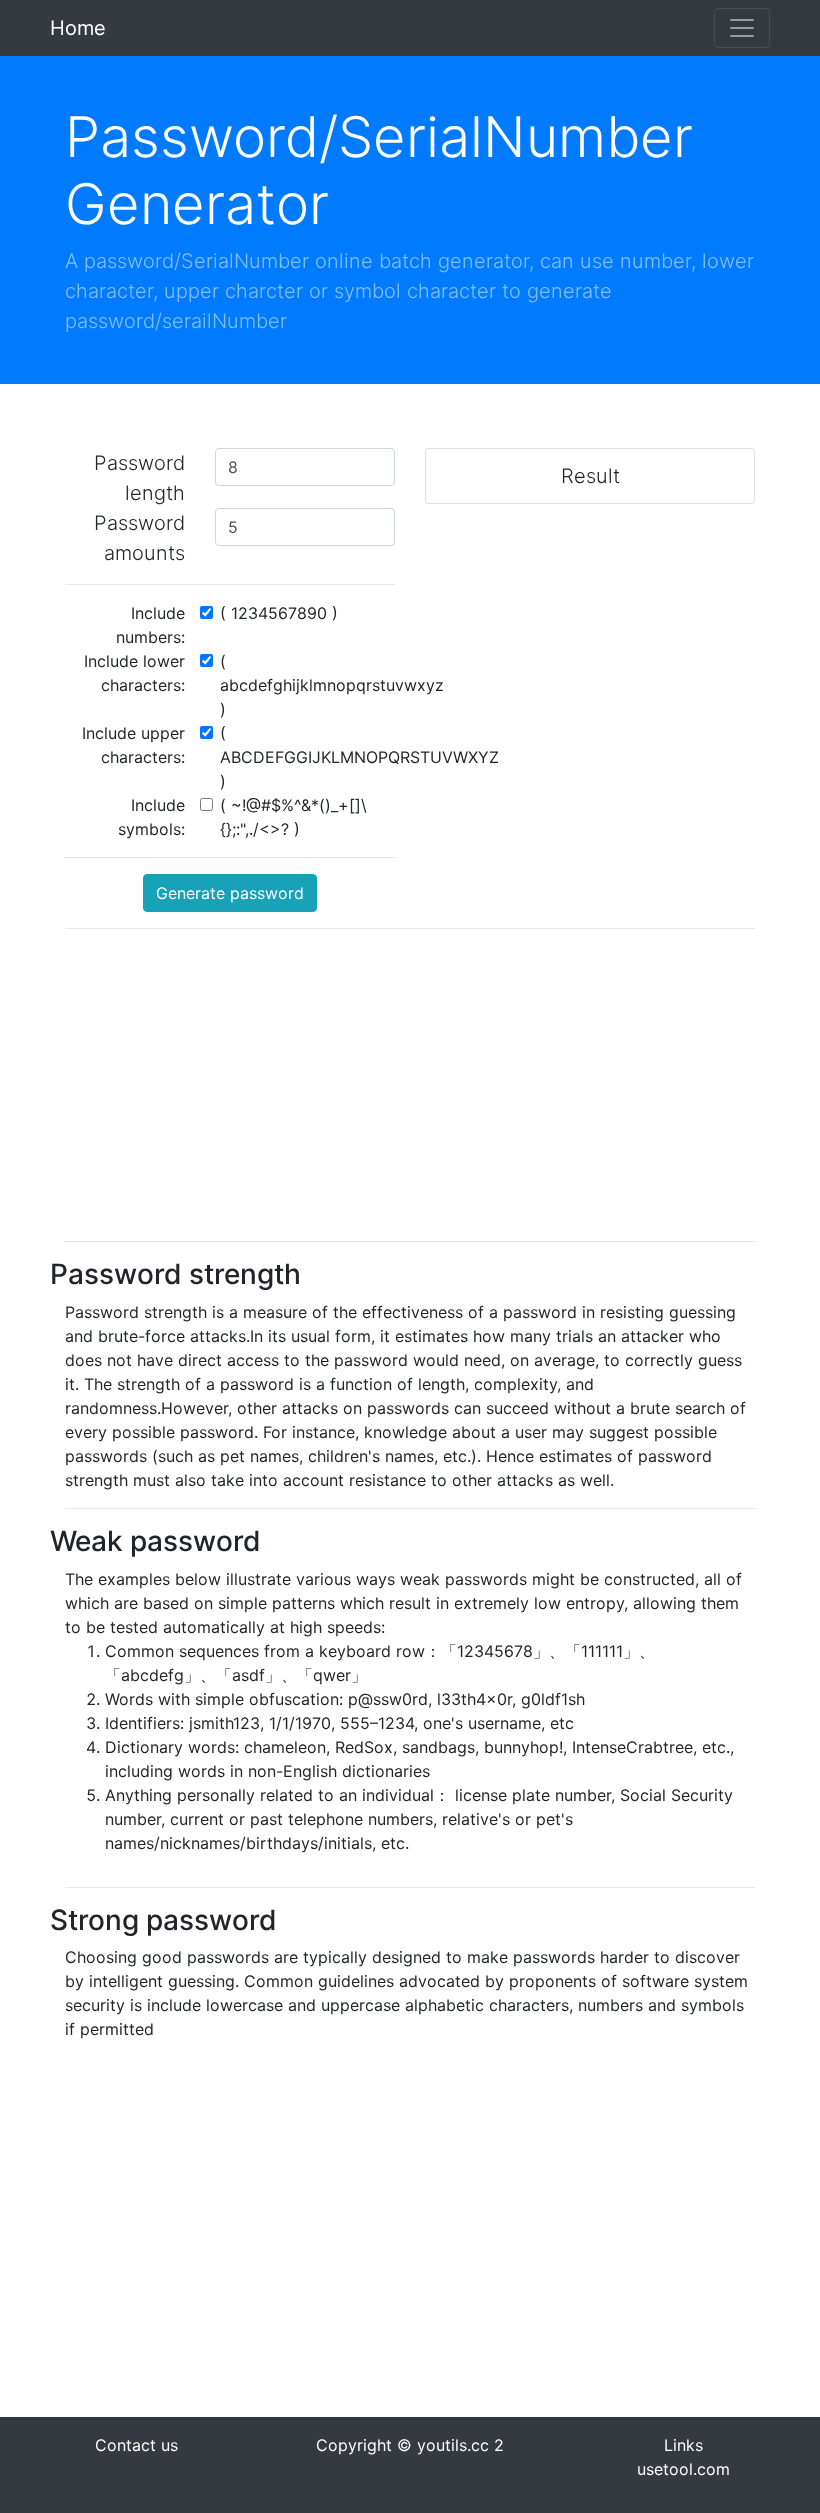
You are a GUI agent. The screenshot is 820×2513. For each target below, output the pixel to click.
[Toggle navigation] (742, 28)
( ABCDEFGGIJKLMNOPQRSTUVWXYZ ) (359, 757)
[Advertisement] (410, 1085)
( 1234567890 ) (279, 613)
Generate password (230, 893)
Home (78, 28)
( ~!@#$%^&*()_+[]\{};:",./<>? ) (293, 817)
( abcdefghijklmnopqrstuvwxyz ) (332, 685)
